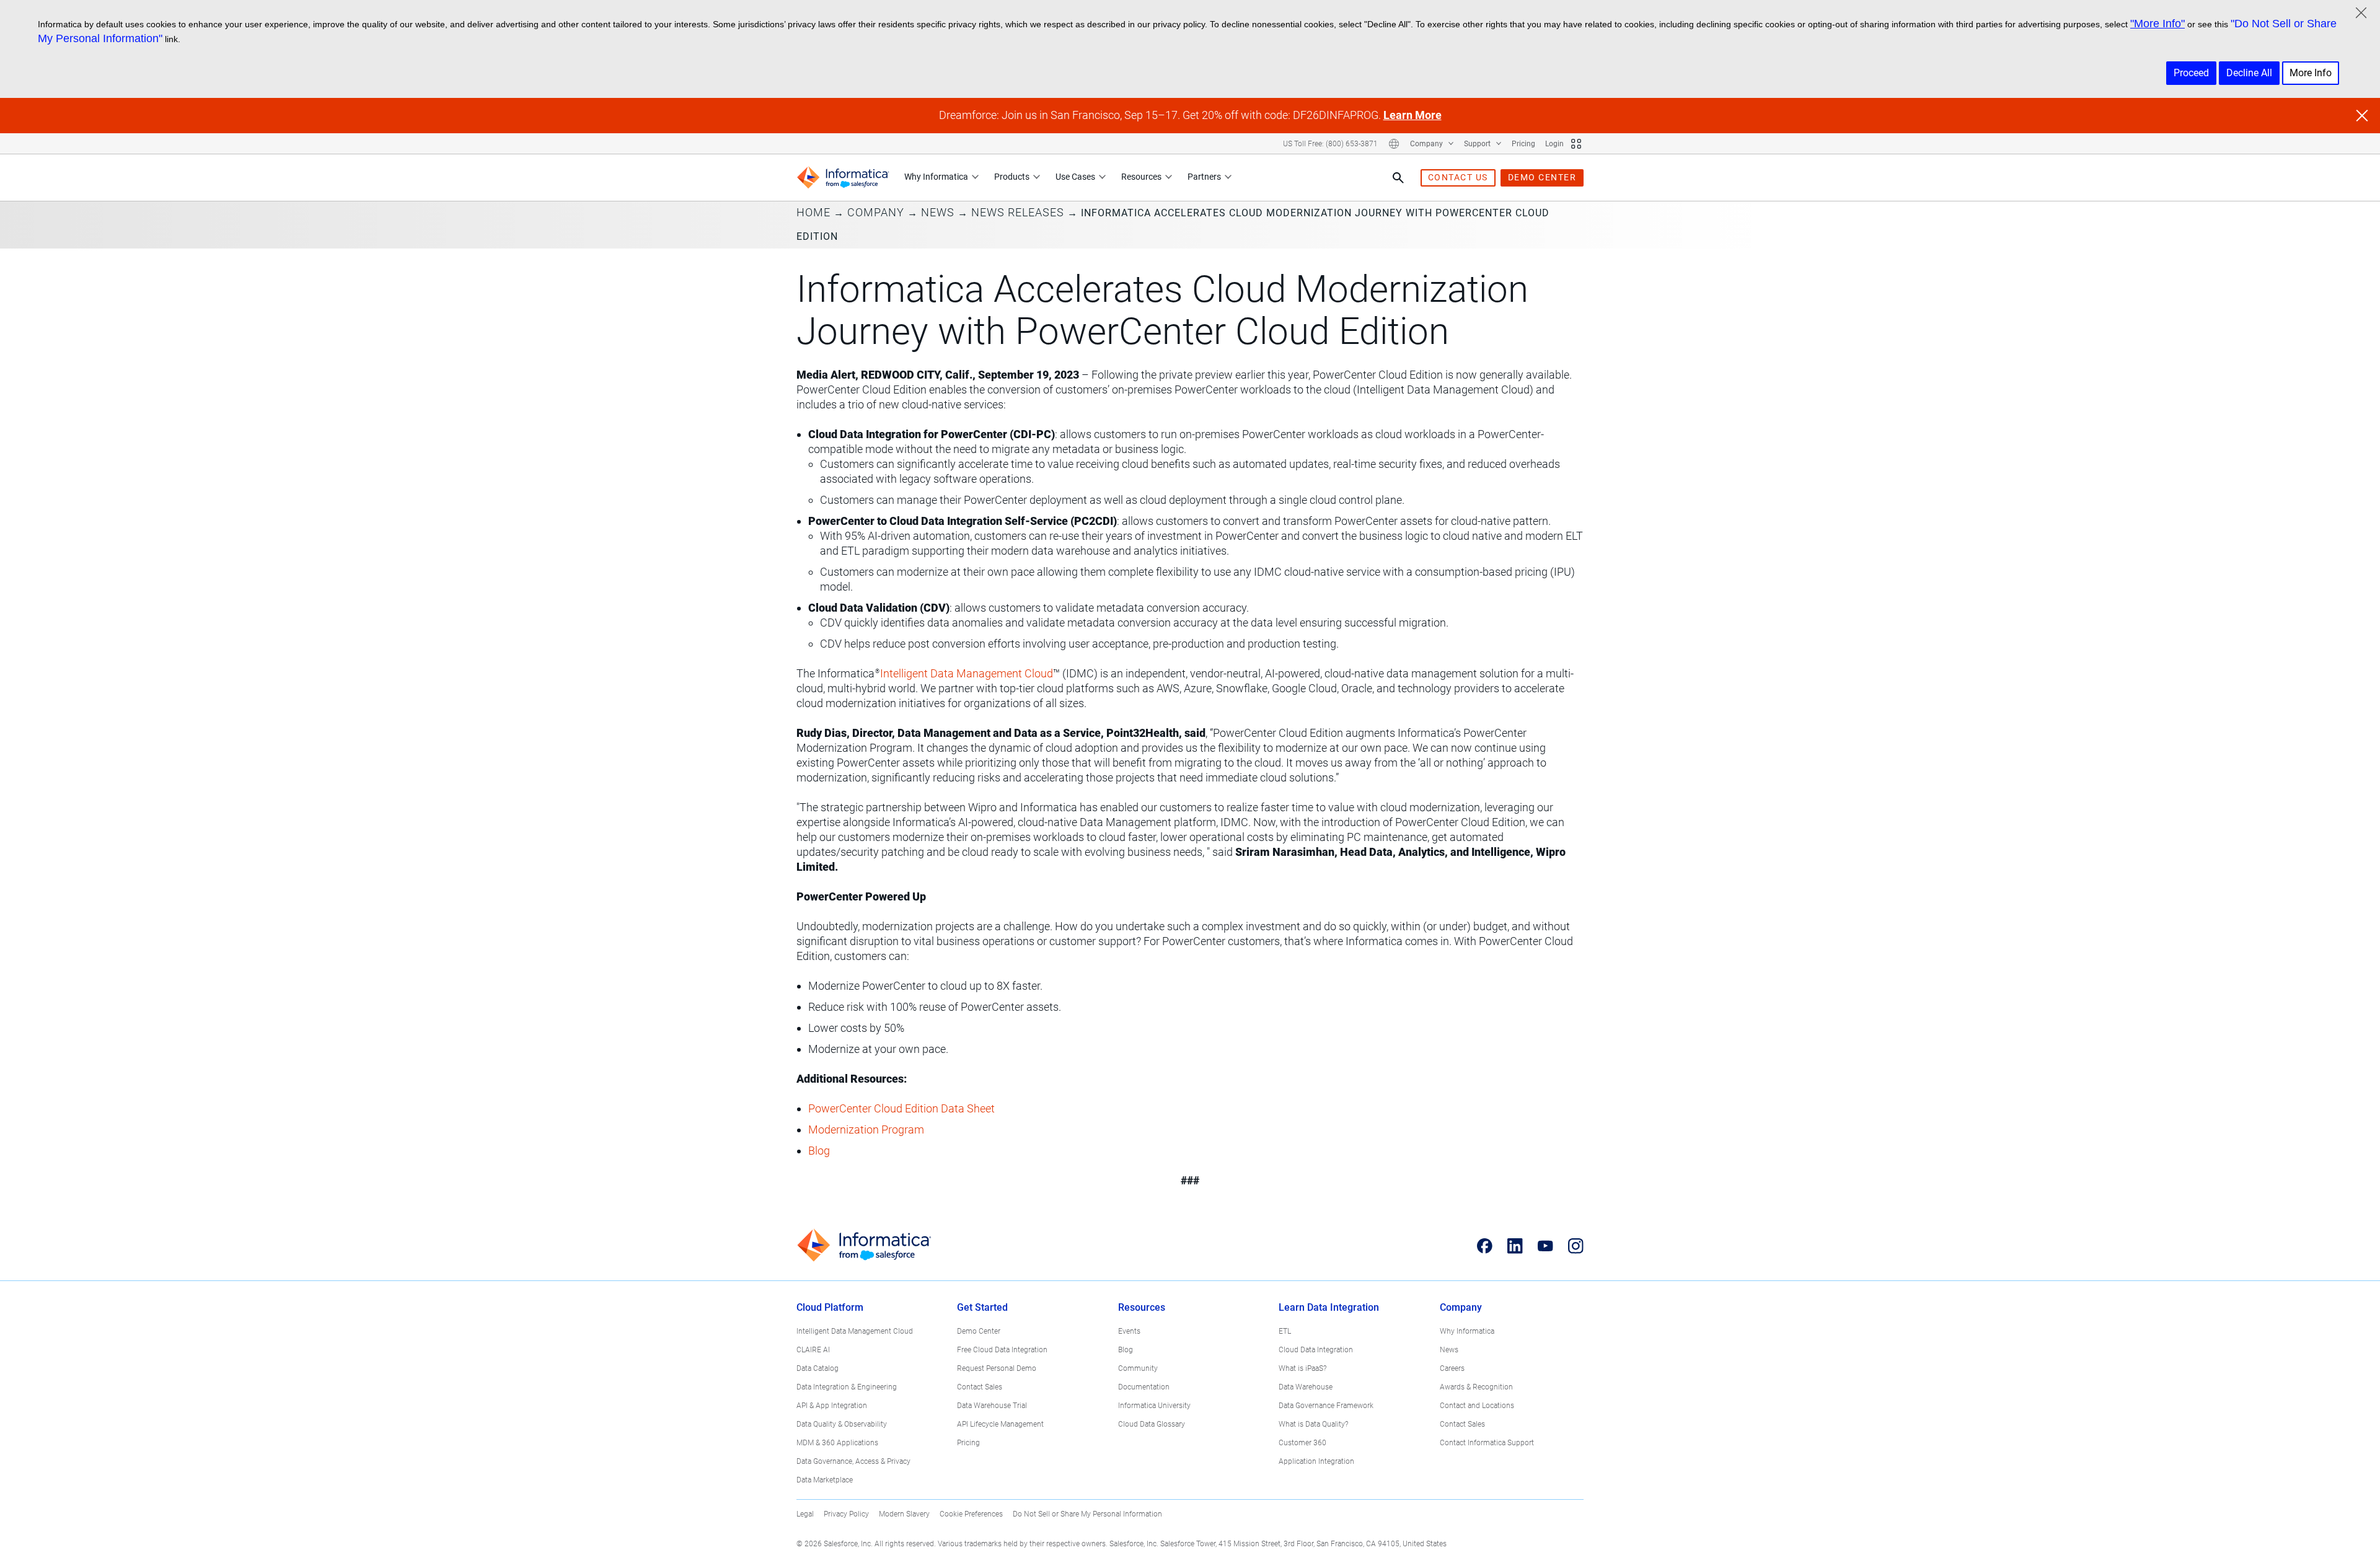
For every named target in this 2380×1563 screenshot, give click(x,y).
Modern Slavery (904, 1514)
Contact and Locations (1477, 1406)
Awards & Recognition (1476, 1387)
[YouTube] (1545, 1246)
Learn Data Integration (1329, 1307)
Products (1012, 177)
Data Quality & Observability (842, 1424)
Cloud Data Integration (1316, 1350)
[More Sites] (1576, 144)
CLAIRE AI (813, 1350)
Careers (1452, 1368)
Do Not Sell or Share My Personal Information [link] (1087, 1514)
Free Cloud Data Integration (1002, 1350)
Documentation (1144, 1387)
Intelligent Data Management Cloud (855, 1331)
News (938, 212)
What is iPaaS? (1302, 1368)
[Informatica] (843, 178)
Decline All (2249, 73)
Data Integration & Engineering (847, 1387)
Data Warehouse (1306, 1387)
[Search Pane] (1398, 178)
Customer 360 (1302, 1443)
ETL (1285, 1331)
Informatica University (1154, 1406)
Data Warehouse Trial (992, 1406)
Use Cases (1075, 177)
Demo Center (979, 1331)
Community (1138, 1368)
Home (813, 212)
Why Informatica (936, 177)
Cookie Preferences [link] (971, 1514)
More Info (2311, 73)
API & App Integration (832, 1406)
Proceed (2191, 73)
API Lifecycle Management (1000, 1424)
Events (1129, 1331)
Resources (1141, 177)
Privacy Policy (846, 1514)
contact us (1458, 177)
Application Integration (1316, 1461)
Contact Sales (980, 1387)
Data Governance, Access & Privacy (853, 1461)
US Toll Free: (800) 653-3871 (1330, 144)
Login (1554, 144)
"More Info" (2157, 24)
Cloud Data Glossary (1152, 1424)
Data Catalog (818, 1368)
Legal (805, 1514)
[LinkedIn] (1515, 1246)
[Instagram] (1576, 1246)
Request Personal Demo (997, 1368)
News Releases (1018, 212)
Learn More (1413, 115)
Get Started (982, 1307)
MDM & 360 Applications (837, 1443)
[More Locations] (1394, 144)
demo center (1542, 177)
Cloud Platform (830, 1307)
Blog (1126, 1350)
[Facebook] (1485, 1246)
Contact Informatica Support (1487, 1443)
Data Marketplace (825, 1480)
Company (1427, 144)
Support (1478, 144)
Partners (1204, 177)
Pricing (1523, 144)
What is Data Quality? (1313, 1424)
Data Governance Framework (1326, 1406)
